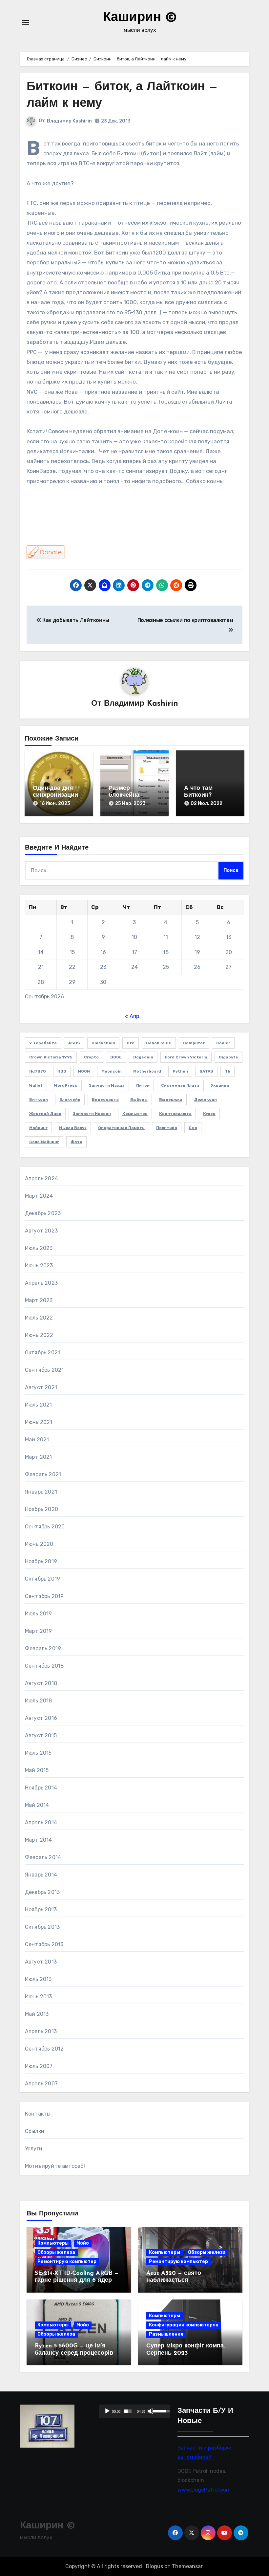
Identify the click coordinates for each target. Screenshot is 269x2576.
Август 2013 (41, 1962)
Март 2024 (39, 1196)
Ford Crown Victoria (186, 1057)
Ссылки (35, 2131)
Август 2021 (41, 1387)
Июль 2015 (38, 1753)
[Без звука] (151, 2411)
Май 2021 (37, 1440)
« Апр (132, 1016)
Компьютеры (53, 2243)
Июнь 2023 (39, 1266)
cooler (223, 1043)
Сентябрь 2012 (44, 2049)
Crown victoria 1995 (51, 1057)
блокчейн (70, 1099)
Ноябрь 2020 (41, 1509)
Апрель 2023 (41, 1283)
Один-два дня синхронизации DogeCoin (55, 796)
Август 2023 (41, 1231)
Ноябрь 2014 (41, 1788)
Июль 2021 (39, 1405)
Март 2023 (39, 1300)
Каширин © (140, 18)
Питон (143, 1085)
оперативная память (121, 1128)
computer (194, 1043)
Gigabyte (228, 1057)
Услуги (34, 2149)
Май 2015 (37, 1770)
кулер (209, 1114)
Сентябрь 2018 (44, 1666)
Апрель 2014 (41, 1822)
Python (180, 1071)
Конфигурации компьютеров (184, 2325)
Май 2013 (37, 2014)
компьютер (135, 1114)
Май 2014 (37, 1805)
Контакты (38, 2114)
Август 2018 (41, 1683)
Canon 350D (159, 1043)
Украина (220, 1085)
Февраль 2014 (43, 1857)
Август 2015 (41, 1735)
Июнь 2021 (39, 1422)
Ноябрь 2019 (41, 1561)
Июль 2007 (39, 2066)
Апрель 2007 (41, 2084)
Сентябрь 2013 (44, 1944)
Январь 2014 (41, 1875)
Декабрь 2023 (43, 1213)
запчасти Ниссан (92, 1114)
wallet (36, 1085)
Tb (228, 1071)
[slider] (128, 2411)
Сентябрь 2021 (44, 1370)
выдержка (171, 1099)
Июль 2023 (39, 1248)
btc (131, 1043)
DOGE (116, 1057)
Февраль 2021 (43, 1474)
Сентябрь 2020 (45, 1527)
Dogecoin (143, 1057)
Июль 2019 (39, 1614)
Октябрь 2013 (42, 1927)
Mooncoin (112, 1071)
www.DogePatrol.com (204, 2490)
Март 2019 (39, 1631)
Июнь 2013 (39, 1997)
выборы (139, 1099)
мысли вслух (73, 1128)
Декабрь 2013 (42, 1892)
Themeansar (187, 2566)
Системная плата (180, 1085)
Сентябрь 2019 (44, 1596)
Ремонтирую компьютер (67, 2262)
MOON (84, 1071)
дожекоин (205, 1099)
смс (193, 1128)
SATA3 (206, 1071)
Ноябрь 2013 (41, 1910)
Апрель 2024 (41, 1178)
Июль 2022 (39, 1318)
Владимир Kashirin (69, 121)
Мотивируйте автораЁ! (55, 2166)
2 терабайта (43, 1043)
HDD (62, 1071)
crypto (91, 1057)
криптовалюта (175, 1114)
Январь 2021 (41, 1492)
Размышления (166, 2334)
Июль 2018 (39, 1701)
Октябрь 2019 (42, 1579)
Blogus (155, 2566)
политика (167, 1128)
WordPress (66, 1085)
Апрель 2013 (41, 2031)
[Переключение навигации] (25, 22)
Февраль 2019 (43, 1648)
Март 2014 (39, 1840)
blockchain (103, 1043)
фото (76, 1142)
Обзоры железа (56, 2252)
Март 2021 (39, 1457)
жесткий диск (45, 1114)
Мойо (83, 2243)
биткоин (39, 1099)
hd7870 (38, 1071)
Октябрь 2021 (42, 1353)
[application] (134, 2411)
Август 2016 (41, 1718)
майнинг (38, 1128)
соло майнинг (44, 1142)
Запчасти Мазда (107, 1085)
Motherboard (147, 1071)
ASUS (74, 1043)
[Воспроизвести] (107, 2411)
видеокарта (105, 1099)
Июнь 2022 (39, 1335)
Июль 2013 (38, 1979)
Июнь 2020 (39, 1544)
